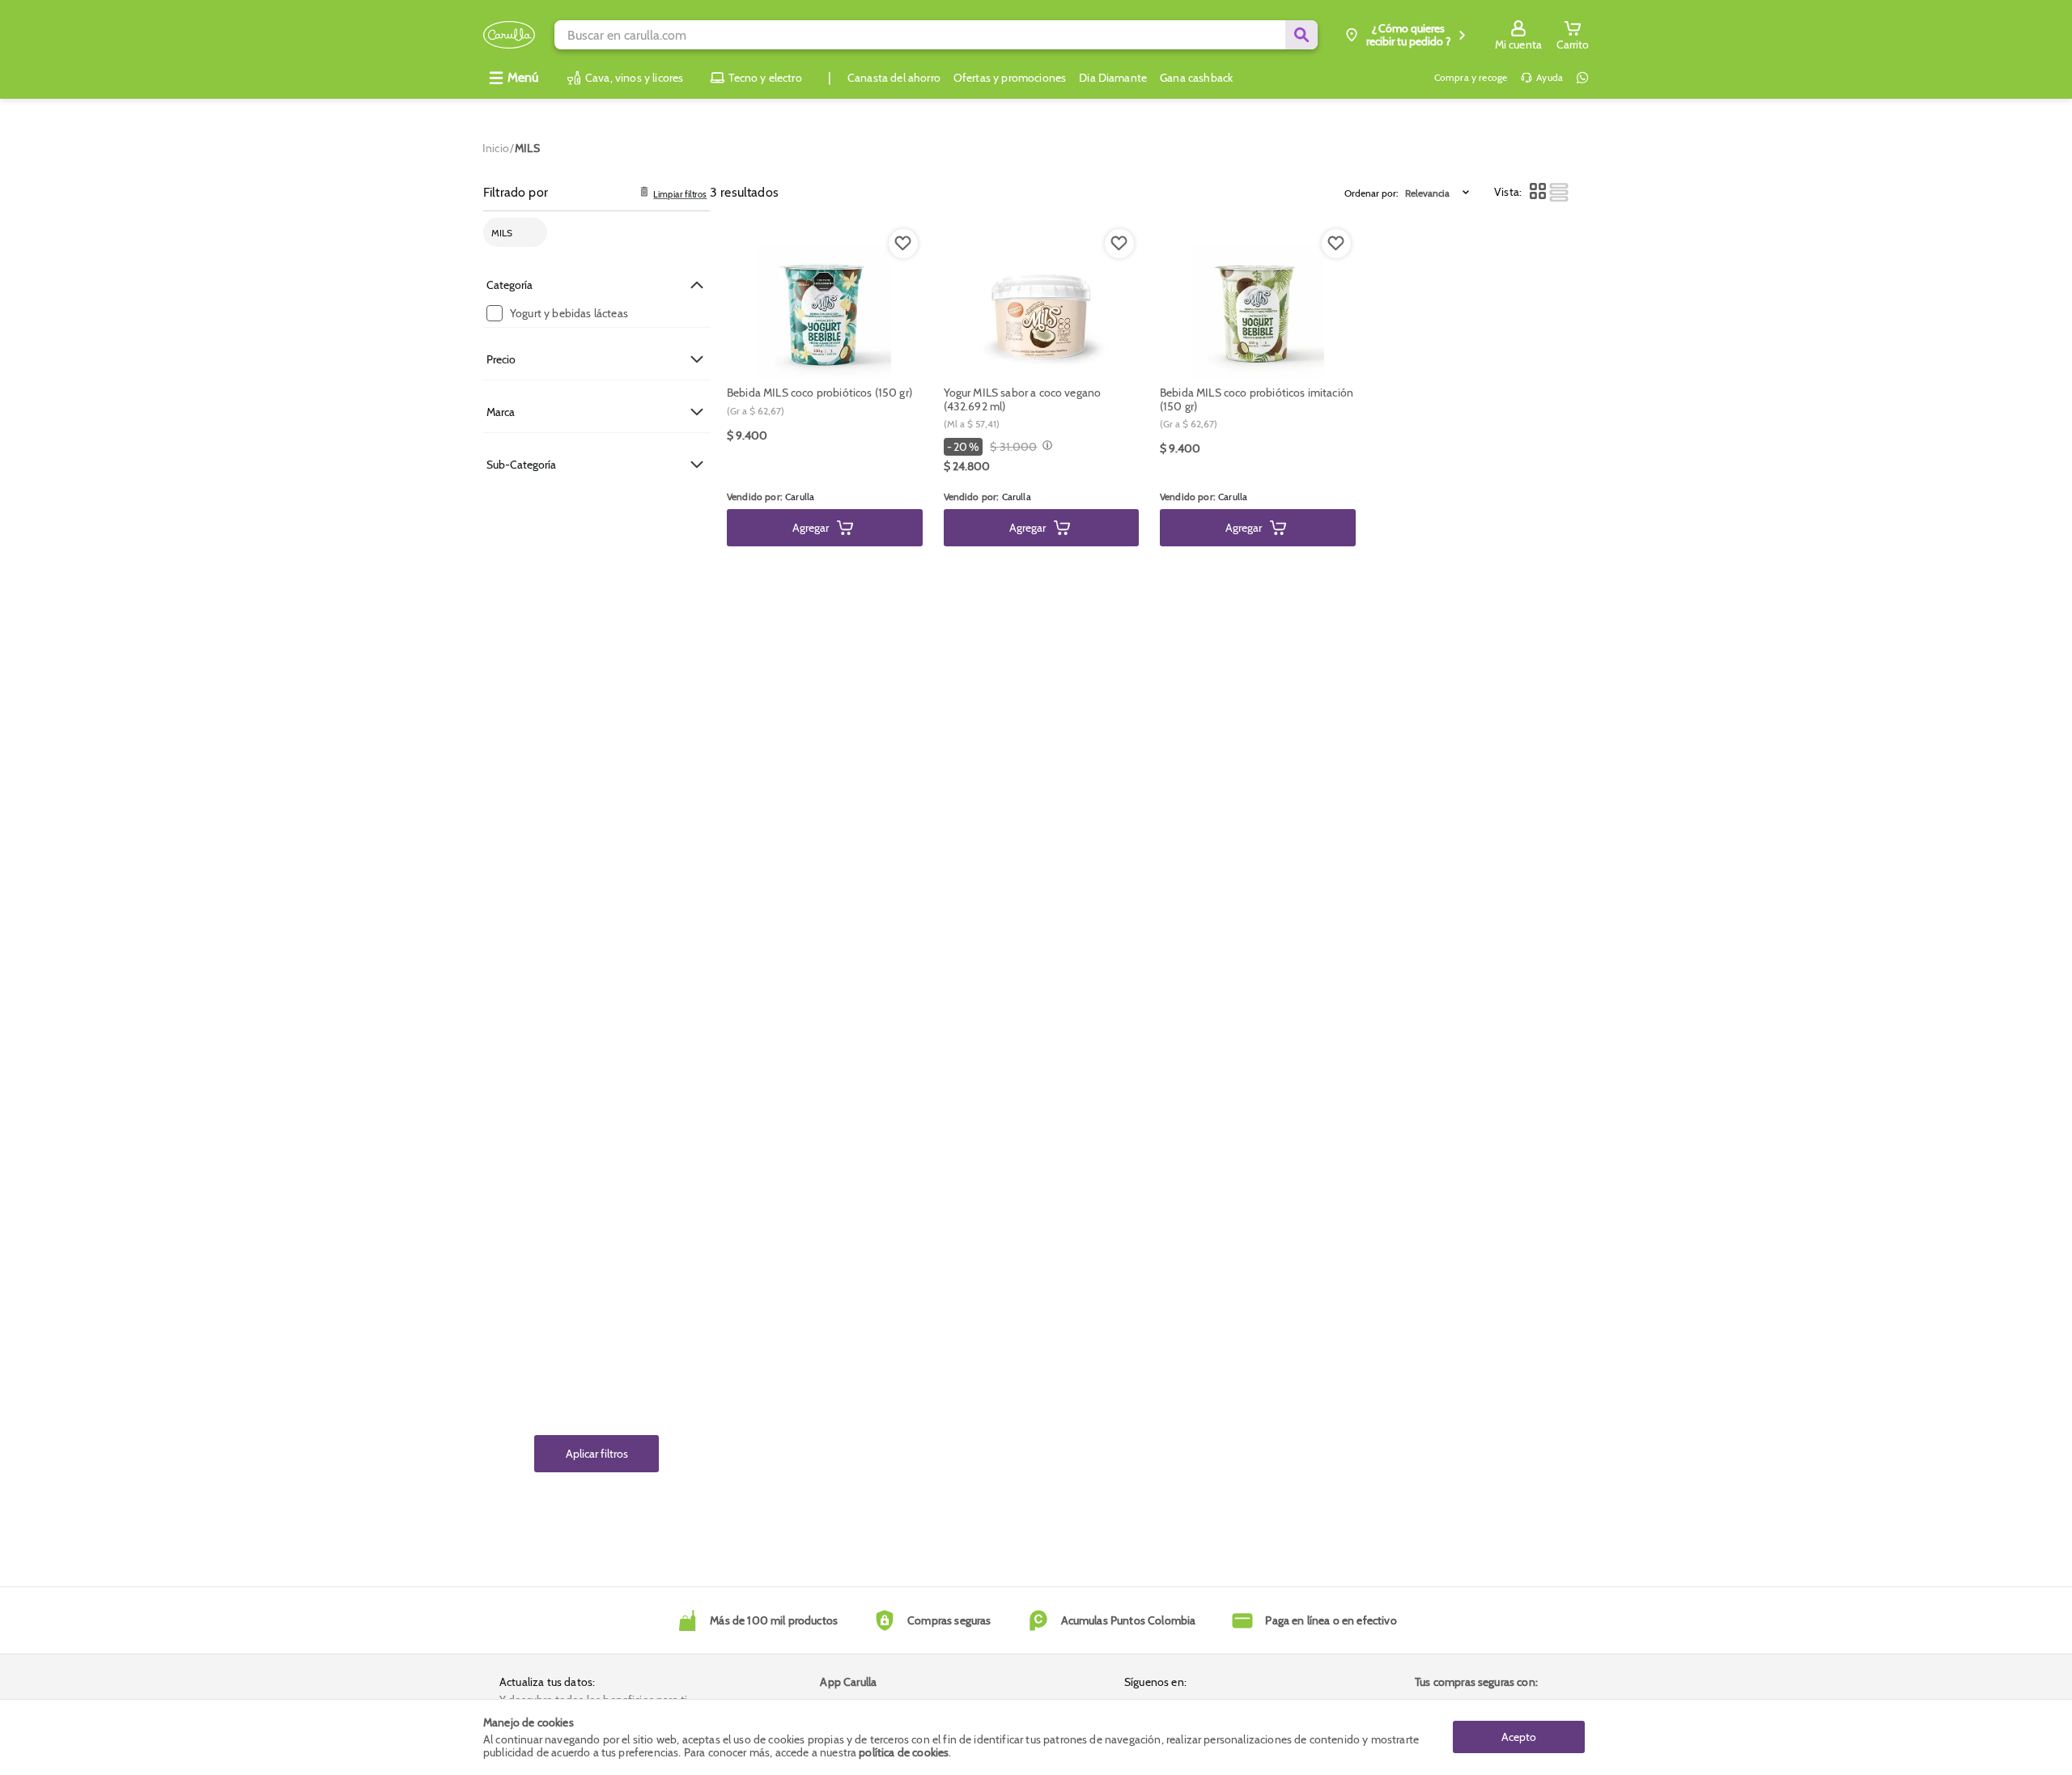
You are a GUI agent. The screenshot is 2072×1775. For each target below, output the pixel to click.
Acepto (1519, 1737)
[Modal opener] (1045, 447)
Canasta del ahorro (894, 78)
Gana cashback (1196, 78)
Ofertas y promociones (1010, 78)
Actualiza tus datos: (547, 1682)
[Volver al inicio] (509, 35)
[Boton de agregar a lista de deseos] (903, 244)
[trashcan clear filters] (644, 193)
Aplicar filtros (597, 1454)
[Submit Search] (1301, 35)
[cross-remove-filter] (530, 233)
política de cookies (904, 1752)
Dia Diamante (1113, 78)
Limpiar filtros (680, 195)
